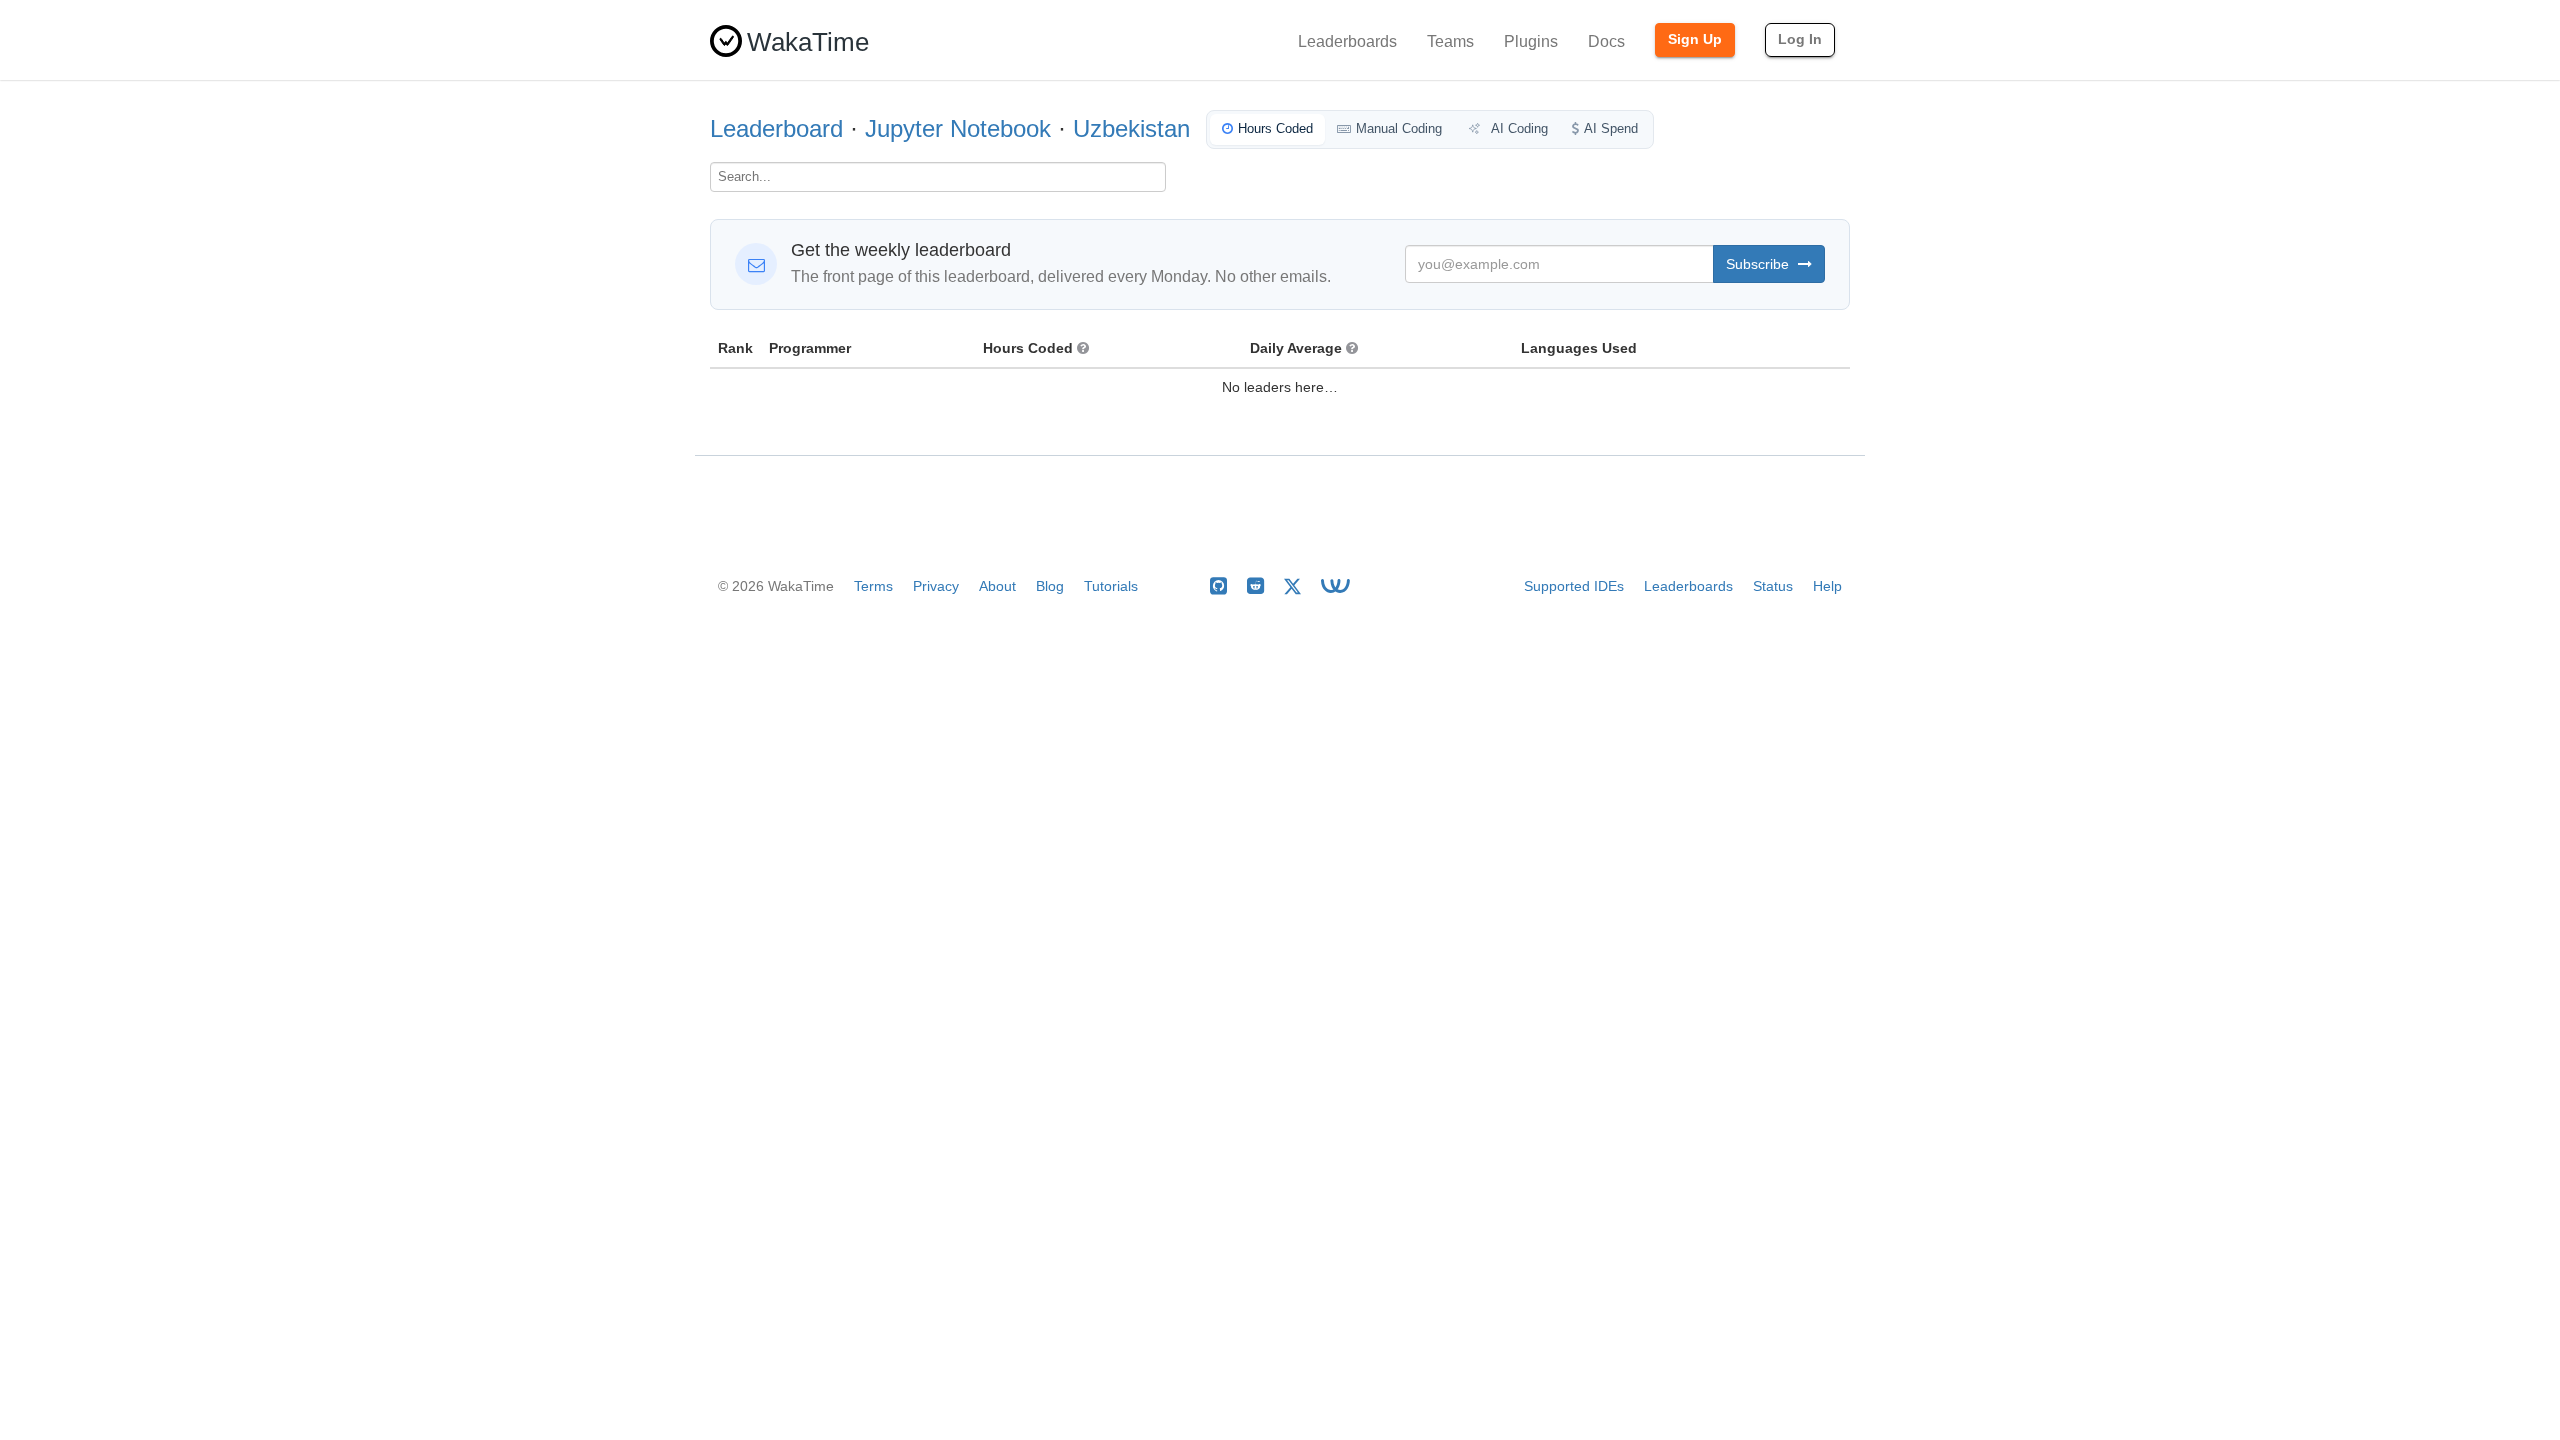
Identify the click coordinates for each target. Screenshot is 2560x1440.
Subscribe (1759, 264)
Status (1773, 586)
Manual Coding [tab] (1399, 128)
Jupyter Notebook (958, 128)
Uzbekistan (1131, 128)
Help (1827, 586)
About (997, 586)
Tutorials (1111, 586)
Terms (873, 586)
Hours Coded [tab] (1275, 128)
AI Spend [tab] (1611, 128)
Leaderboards (1347, 41)
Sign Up (1695, 39)
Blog (1050, 586)
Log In (1800, 39)
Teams (1450, 41)
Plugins (1531, 41)
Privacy (936, 586)
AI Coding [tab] (1518, 128)
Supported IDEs (1574, 586)
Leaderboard (776, 128)
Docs (1606, 41)
